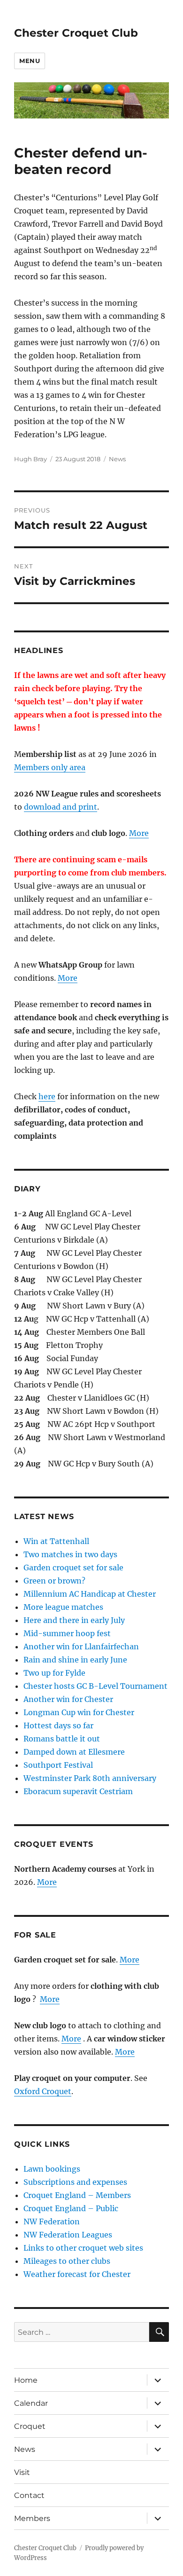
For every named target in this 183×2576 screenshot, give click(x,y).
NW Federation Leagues (68, 2235)
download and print (61, 807)
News (117, 459)
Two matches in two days (70, 1554)
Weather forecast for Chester (77, 2274)
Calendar (31, 2403)
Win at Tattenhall (56, 1541)
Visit (22, 2472)
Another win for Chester (68, 1699)
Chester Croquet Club (76, 33)
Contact (29, 2495)
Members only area (50, 767)
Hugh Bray (30, 459)
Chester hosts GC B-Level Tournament (95, 1686)
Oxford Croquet (43, 2091)
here (47, 1096)
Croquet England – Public (71, 2208)
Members (32, 2518)
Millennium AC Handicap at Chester (90, 1594)
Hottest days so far (58, 1725)
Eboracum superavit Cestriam (78, 1791)
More (139, 833)
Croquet (30, 2426)
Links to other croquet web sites (83, 2248)
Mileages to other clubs (67, 2261)
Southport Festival (58, 1765)
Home (26, 2380)
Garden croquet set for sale (73, 1568)
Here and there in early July (74, 1620)
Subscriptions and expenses (75, 2182)
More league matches (63, 1607)
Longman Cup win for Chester (79, 1712)
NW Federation (52, 2222)
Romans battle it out (62, 1739)
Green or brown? (54, 1581)
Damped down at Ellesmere (74, 1752)
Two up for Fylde (54, 1673)
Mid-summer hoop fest (67, 1633)
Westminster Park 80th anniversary (90, 1778)
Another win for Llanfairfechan (81, 1646)
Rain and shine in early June (75, 1660)
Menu (30, 61)
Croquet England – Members (77, 2195)
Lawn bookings (52, 2169)
